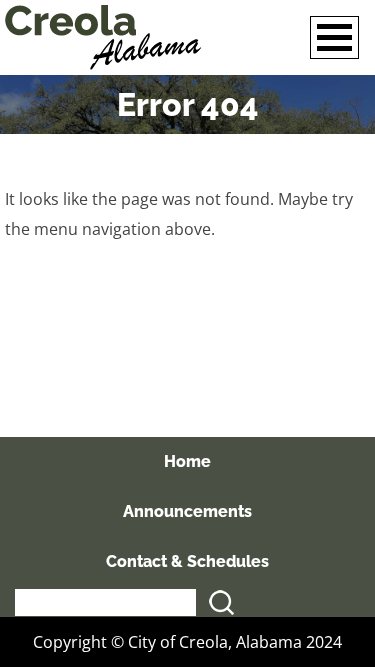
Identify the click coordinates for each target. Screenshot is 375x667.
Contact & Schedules (187, 561)
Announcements (187, 511)
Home (187, 461)
